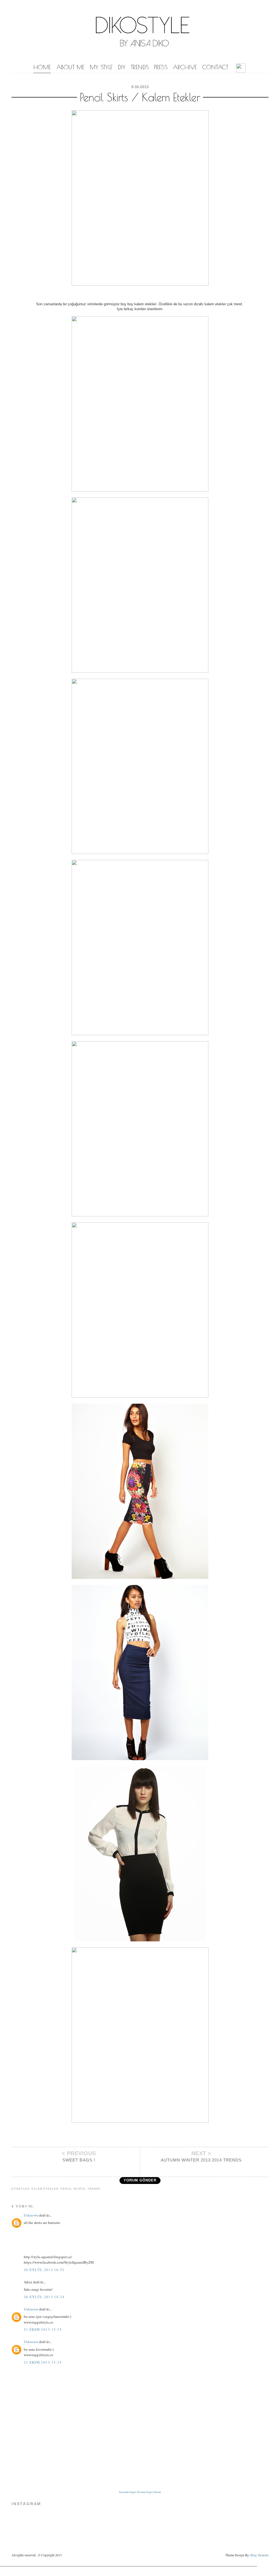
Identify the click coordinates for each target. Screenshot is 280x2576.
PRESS (161, 67)
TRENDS (140, 67)
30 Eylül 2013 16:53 (44, 2270)
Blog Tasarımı (259, 2555)
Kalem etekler (45, 2189)
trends (94, 2189)
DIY (122, 67)
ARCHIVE (185, 67)
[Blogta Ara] (241, 69)
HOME (42, 67)
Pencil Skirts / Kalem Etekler (140, 97)
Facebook (131, 2138)
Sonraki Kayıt (127, 2492)
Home (157, 2492)
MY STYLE (101, 67)
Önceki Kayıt (145, 2492)
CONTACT (215, 67)
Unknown (31, 2215)
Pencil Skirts (73, 2189)
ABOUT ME (70, 67)
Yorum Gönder (140, 2180)
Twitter (141, 2138)
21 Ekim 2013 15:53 (43, 2329)
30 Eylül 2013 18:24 (44, 2297)
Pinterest (152, 2138)
